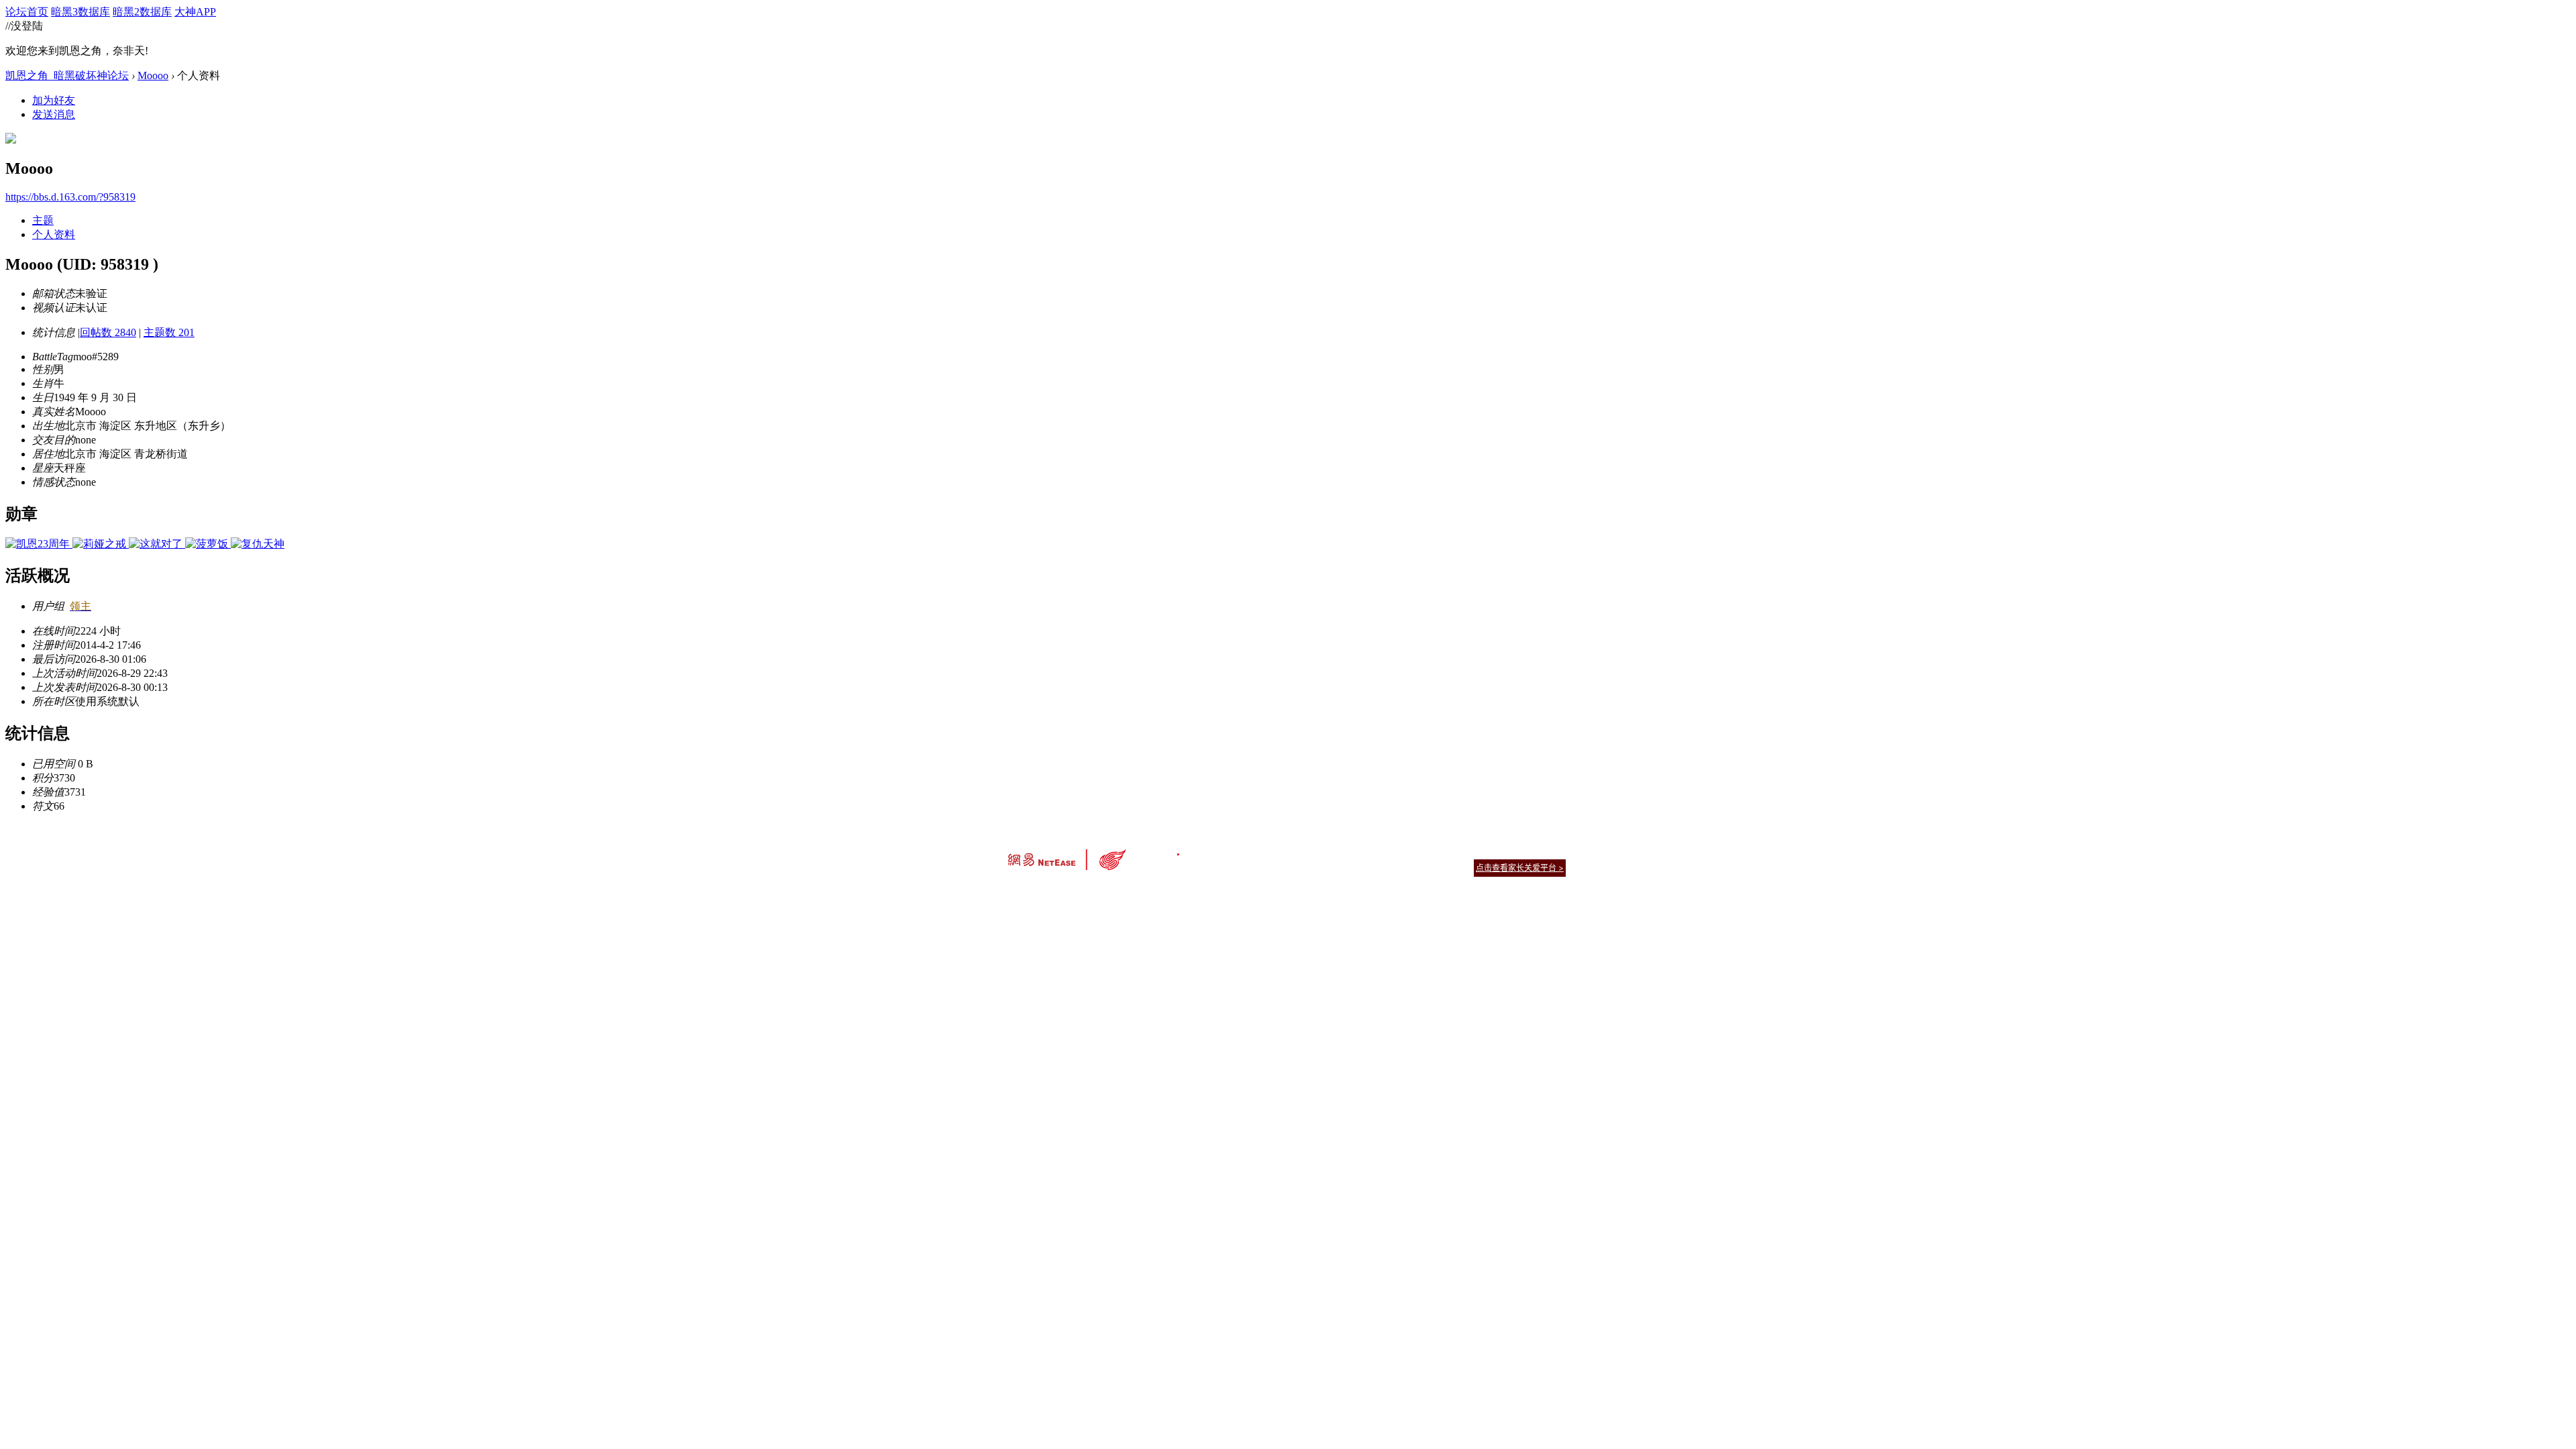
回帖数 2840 (108, 332)
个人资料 (54, 234)
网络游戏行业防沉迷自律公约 (1383, 867)
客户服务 (1268, 851)
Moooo (153, 75)
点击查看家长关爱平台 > (1520, 868)
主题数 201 (169, 332)
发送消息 (54, 114)
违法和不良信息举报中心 (1053, 891)
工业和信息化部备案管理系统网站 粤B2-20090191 (1194, 891)
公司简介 (1228, 851)
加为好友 (54, 100)
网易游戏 (1469, 851)
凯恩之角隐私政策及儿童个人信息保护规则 (1370, 851)
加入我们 (1550, 851)
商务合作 (1509, 851)
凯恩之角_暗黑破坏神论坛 (67, 75)
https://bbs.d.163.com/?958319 (70, 197)
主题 (43, 220)
